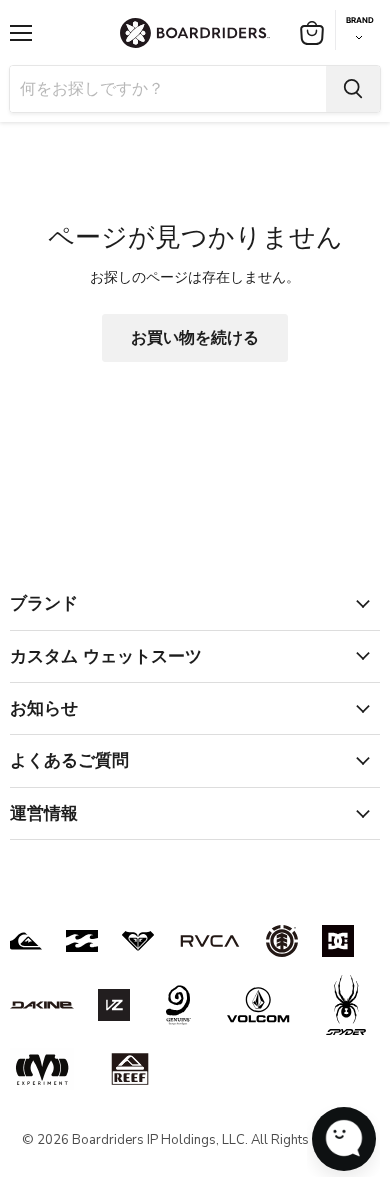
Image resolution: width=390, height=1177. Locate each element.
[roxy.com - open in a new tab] (138, 941)
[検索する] (353, 89)
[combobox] (168, 89)
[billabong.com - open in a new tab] (82, 941)
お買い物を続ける (195, 338)
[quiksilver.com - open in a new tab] (26, 941)
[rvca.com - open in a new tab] (210, 941)
